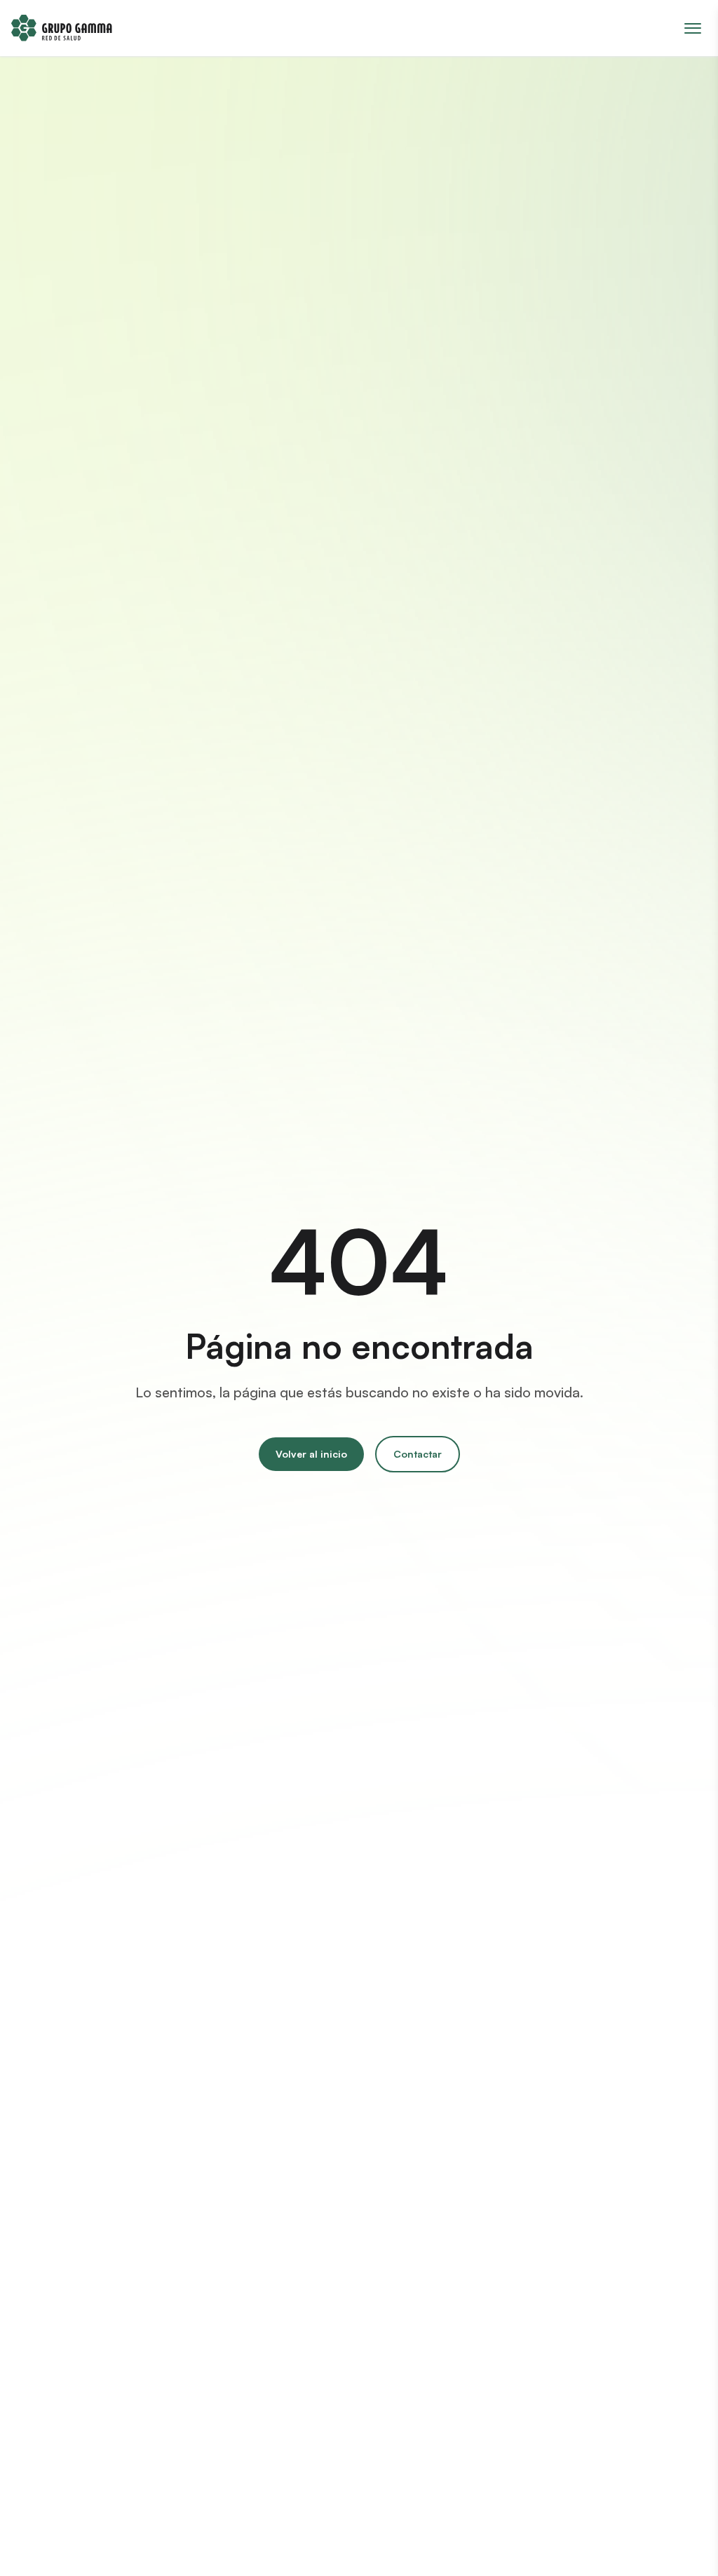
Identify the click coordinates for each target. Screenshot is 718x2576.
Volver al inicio (311, 1454)
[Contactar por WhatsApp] (682, 2540)
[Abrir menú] (693, 28)
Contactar (418, 1454)
